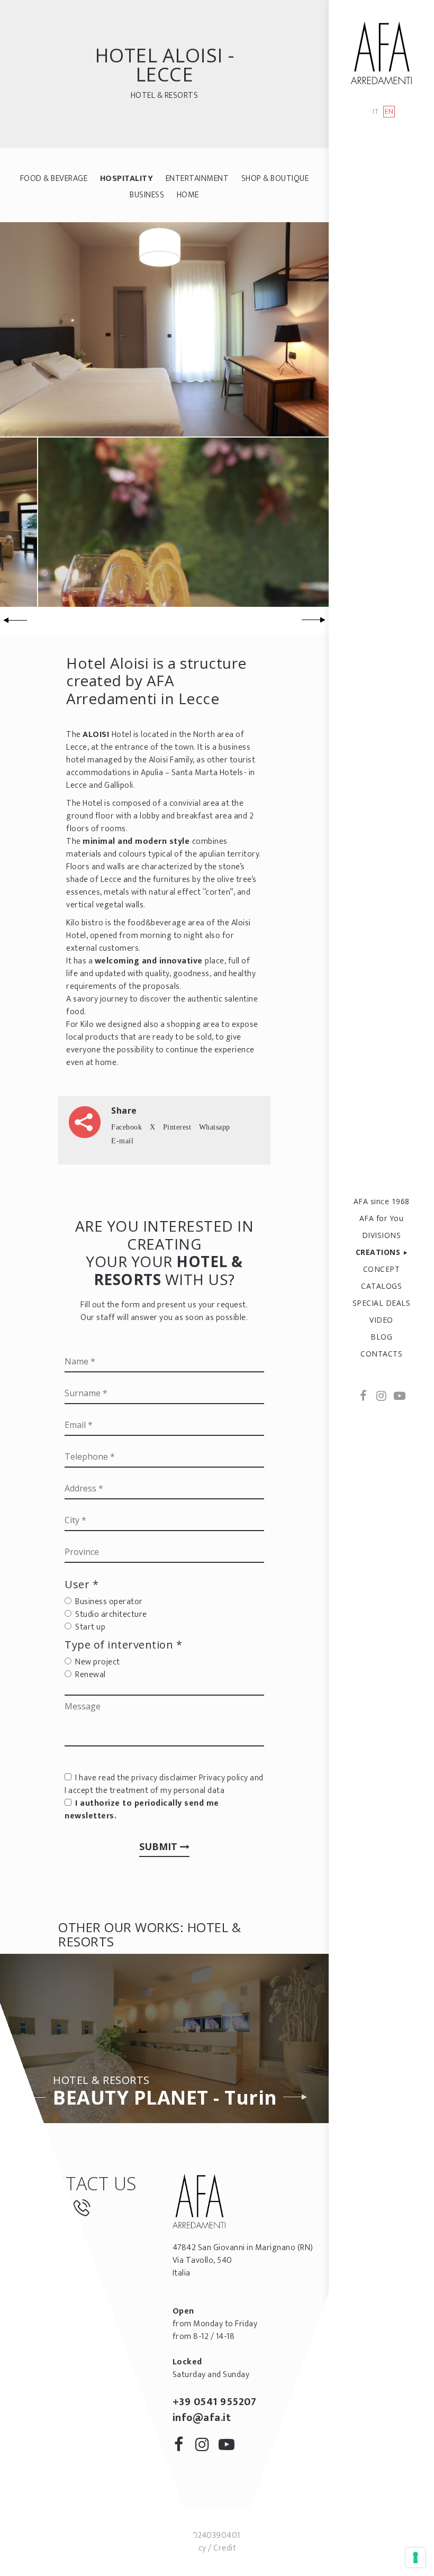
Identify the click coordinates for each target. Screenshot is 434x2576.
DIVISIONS (382, 1235)
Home (188, 195)
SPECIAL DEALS (382, 1303)
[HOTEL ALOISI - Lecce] (164, 329)
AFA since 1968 (382, 1201)
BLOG (381, 1337)
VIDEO (381, 1320)
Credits (227, 2548)
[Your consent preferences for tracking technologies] (415, 2557)
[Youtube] (399, 1397)
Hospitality (127, 179)
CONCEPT (382, 1269)
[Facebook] (364, 1397)
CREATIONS (378, 1252)
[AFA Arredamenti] (381, 53)
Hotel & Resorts (165, 95)
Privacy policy (224, 1778)
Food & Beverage (54, 179)
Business (147, 195)
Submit (160, 1846)
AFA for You (382, 1218)
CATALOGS (381, 1286)
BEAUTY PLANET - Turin (165, 2093)
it (376, 112)
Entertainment (197, 179)
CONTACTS (381, 1354)
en (389, 112)
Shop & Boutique (275, 179)
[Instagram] (382, 1397)
